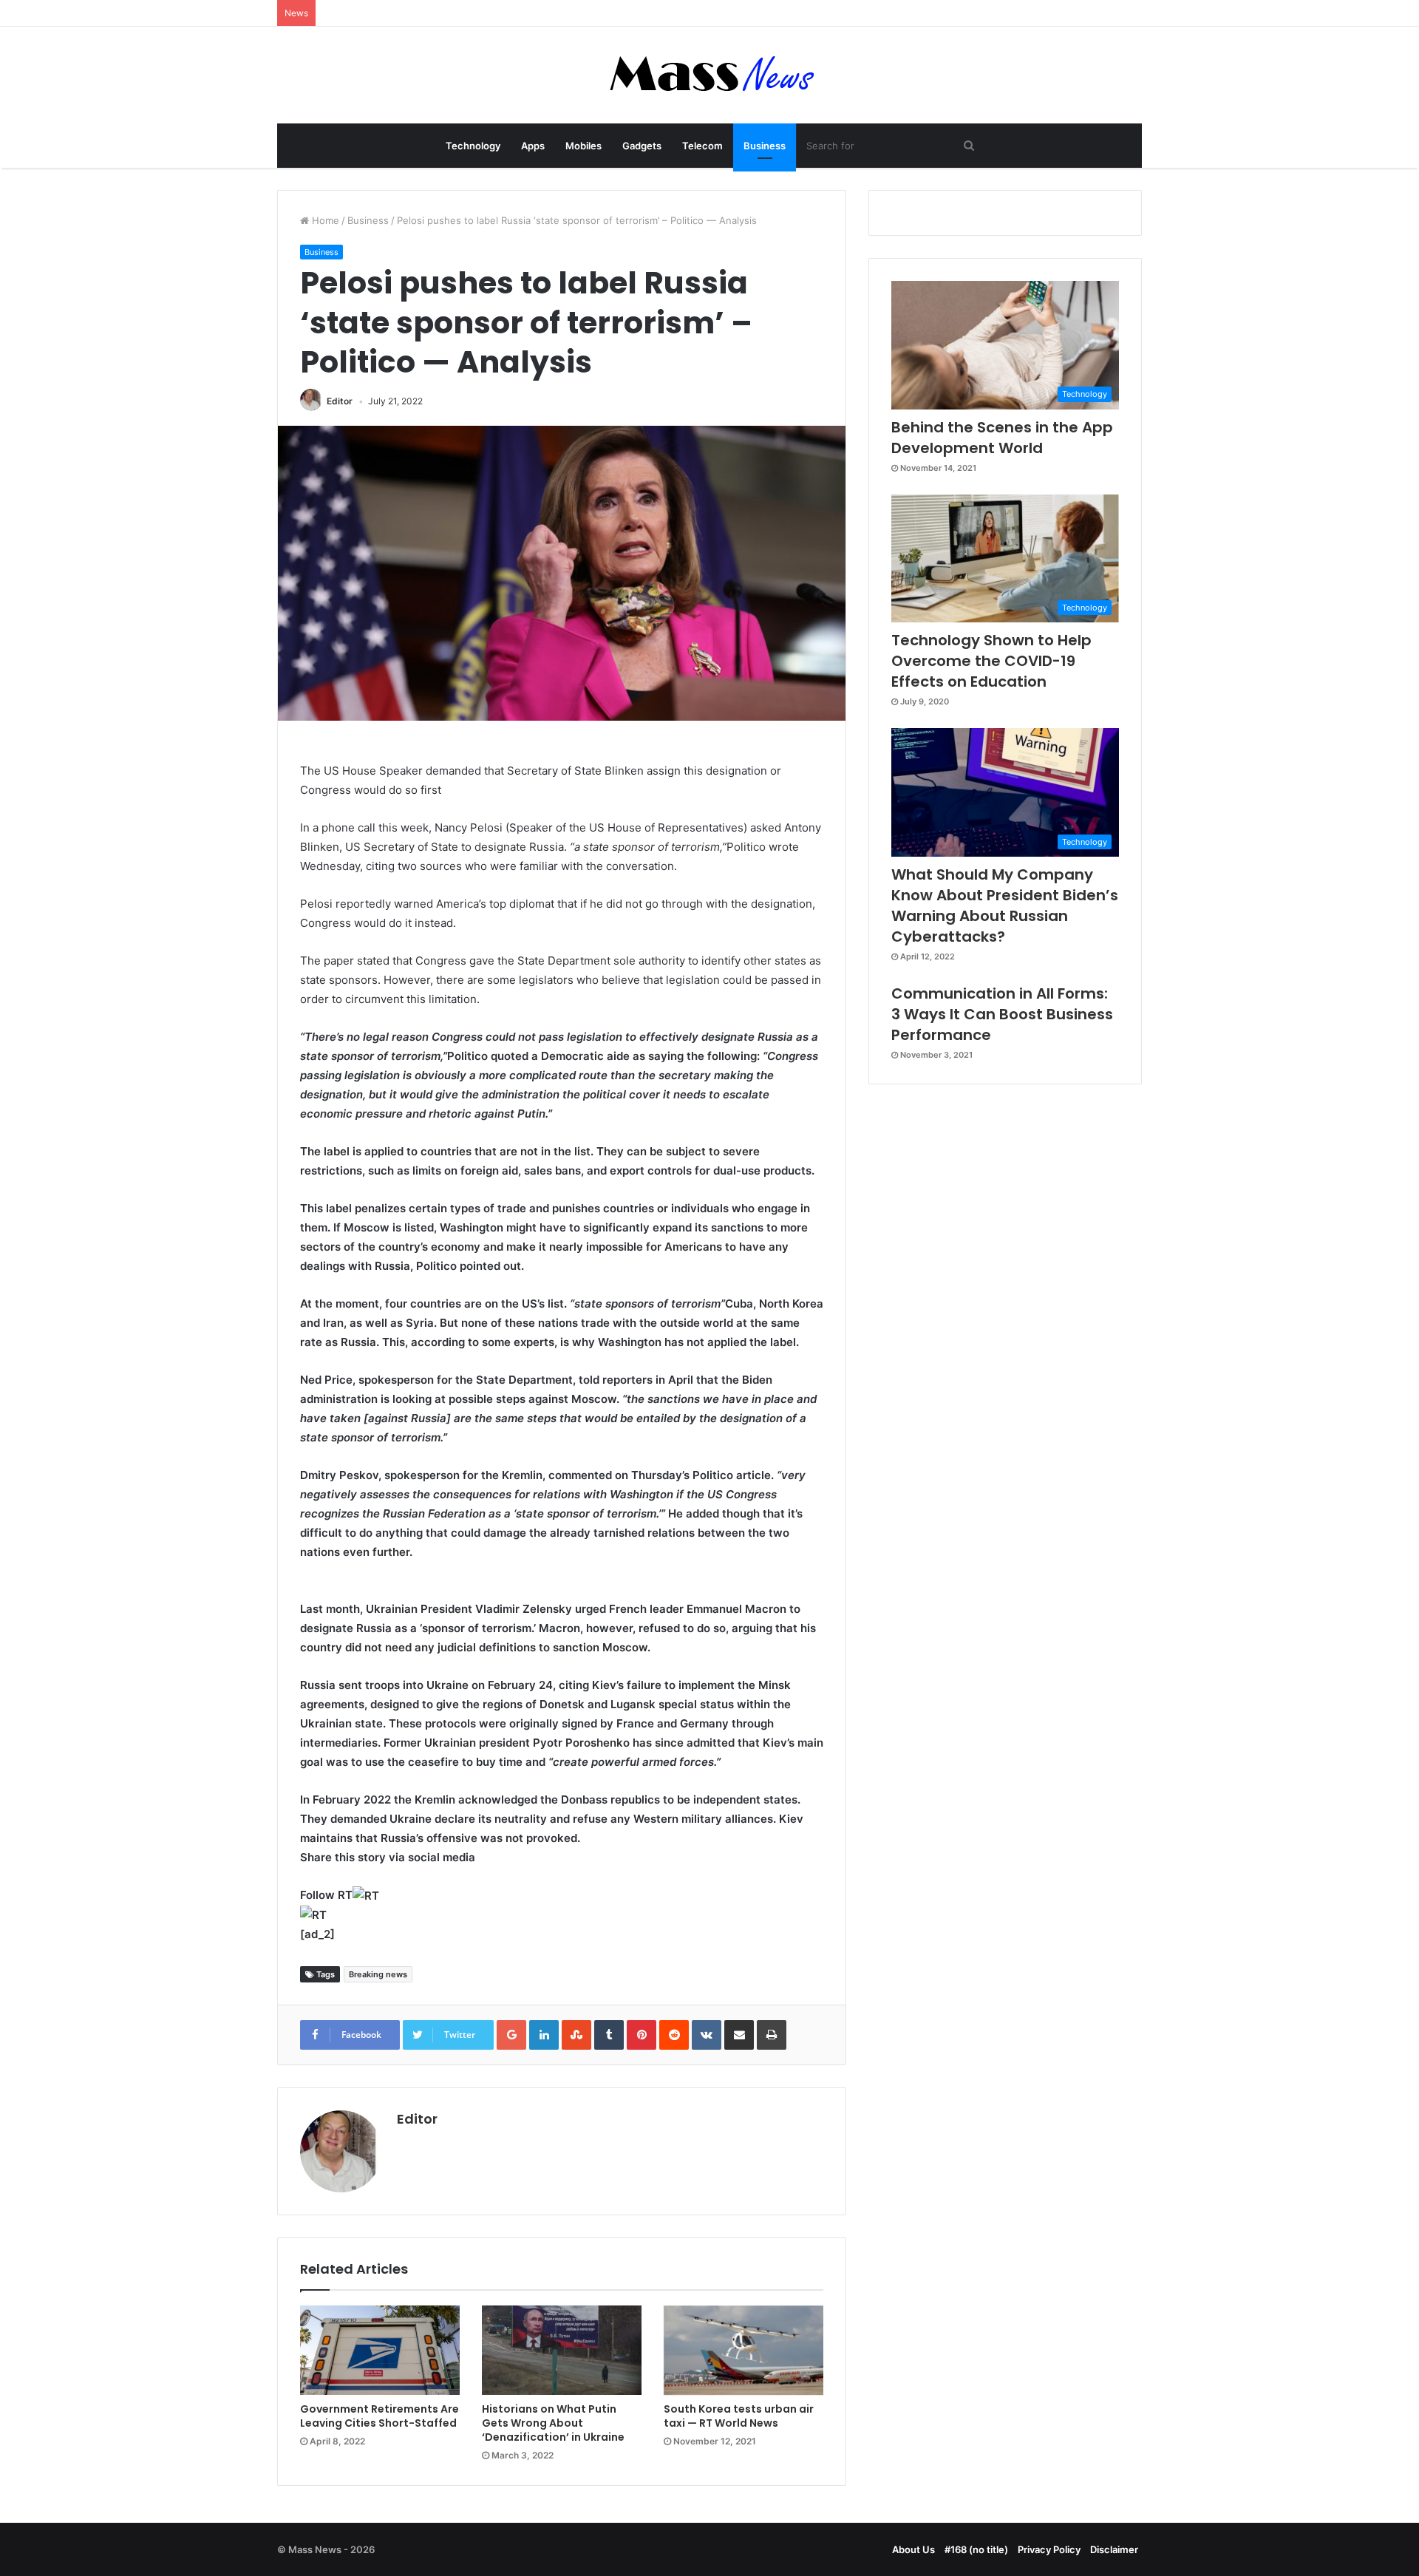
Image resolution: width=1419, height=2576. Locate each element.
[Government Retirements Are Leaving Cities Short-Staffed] (380, 2351)
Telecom (702, 146)
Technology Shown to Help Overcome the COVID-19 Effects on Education (991, 661)
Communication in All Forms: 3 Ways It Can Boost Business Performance (1002, 1014)
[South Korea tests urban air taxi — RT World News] (743, 2351)
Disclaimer (1114, 2549)
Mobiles (583, 146)
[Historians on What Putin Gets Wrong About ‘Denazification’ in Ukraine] (562, 2351)
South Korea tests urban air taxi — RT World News (739, 2416)
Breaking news (378, 1974)
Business (765, 146)
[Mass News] (710, 75)
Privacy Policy (1049, 2549)
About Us (913, 2549)
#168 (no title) (976, 2549)
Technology (473, 146)
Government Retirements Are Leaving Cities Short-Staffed (380, 2416)
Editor (340, 401)
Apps (533, 146)
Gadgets (642, 146)
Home (324, 220)
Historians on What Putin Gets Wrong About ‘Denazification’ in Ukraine (553, 2423)
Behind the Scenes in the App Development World (1002, 438)
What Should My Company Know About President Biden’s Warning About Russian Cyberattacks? (1005, 905)
